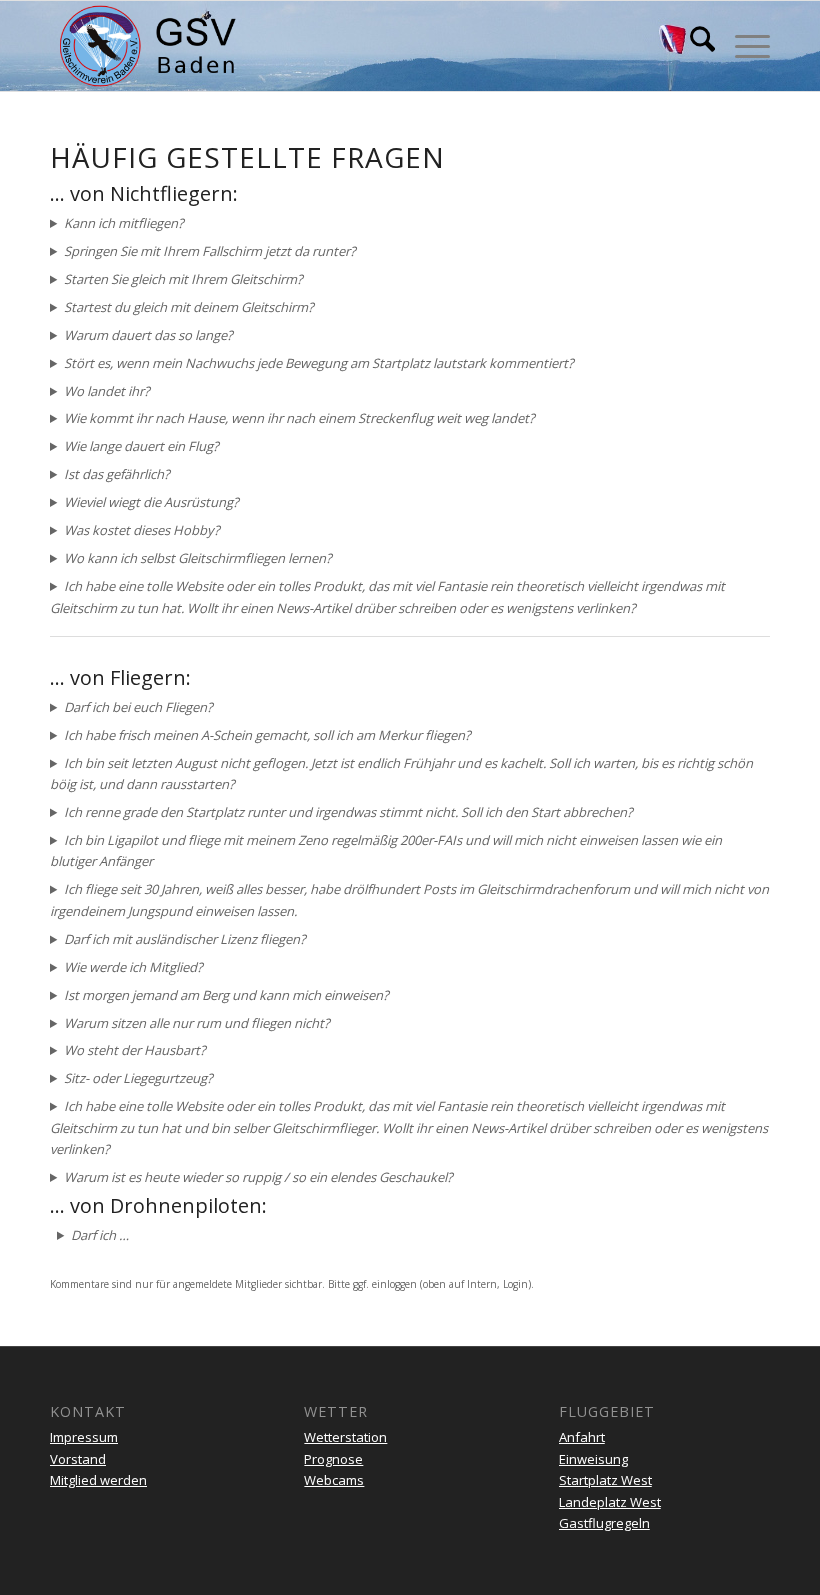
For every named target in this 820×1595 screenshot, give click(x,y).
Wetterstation (345, 1437)
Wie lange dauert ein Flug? (141, 446)
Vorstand (78, 1459)
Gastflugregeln (604, 1523)
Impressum (84, 1437)
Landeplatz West (610, 1502)
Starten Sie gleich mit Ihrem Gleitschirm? (183, 279)
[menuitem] (692, 46)
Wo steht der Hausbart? (135, 1050)
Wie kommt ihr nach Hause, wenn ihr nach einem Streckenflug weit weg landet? (299, 418)
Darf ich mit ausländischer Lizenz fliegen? (185, 939)
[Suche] (692, 46)
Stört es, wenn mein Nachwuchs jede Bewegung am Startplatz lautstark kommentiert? (319, 363)
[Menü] (742, 46)
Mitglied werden (98, 1480)
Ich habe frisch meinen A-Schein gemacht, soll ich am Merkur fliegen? (267, 735)
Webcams (334, 1480)
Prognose (333, 1459)
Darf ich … (100, 1235)
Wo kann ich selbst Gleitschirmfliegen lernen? (198, 558)
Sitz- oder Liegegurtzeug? (138, 1078)
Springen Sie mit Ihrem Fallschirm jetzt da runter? (210, 251)
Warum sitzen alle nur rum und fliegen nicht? (197, 1023)
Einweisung (593, 1459)
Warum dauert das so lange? (148, 335)
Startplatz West (605, 1480)
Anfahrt (582, 1437)
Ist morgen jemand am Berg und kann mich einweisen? (226, 995)
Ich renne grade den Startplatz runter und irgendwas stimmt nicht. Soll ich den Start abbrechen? (348, 812)
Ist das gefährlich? (117, 474)
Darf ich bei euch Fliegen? (138, 707)
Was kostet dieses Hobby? (142, 530)
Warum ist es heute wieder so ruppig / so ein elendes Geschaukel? (258, 1177)
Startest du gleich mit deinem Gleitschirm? (189, 307)
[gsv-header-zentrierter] (148, 46)
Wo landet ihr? (107, 391)
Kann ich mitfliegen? (124, 223)
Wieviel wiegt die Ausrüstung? (151, 502)
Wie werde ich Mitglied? (133, 967)
